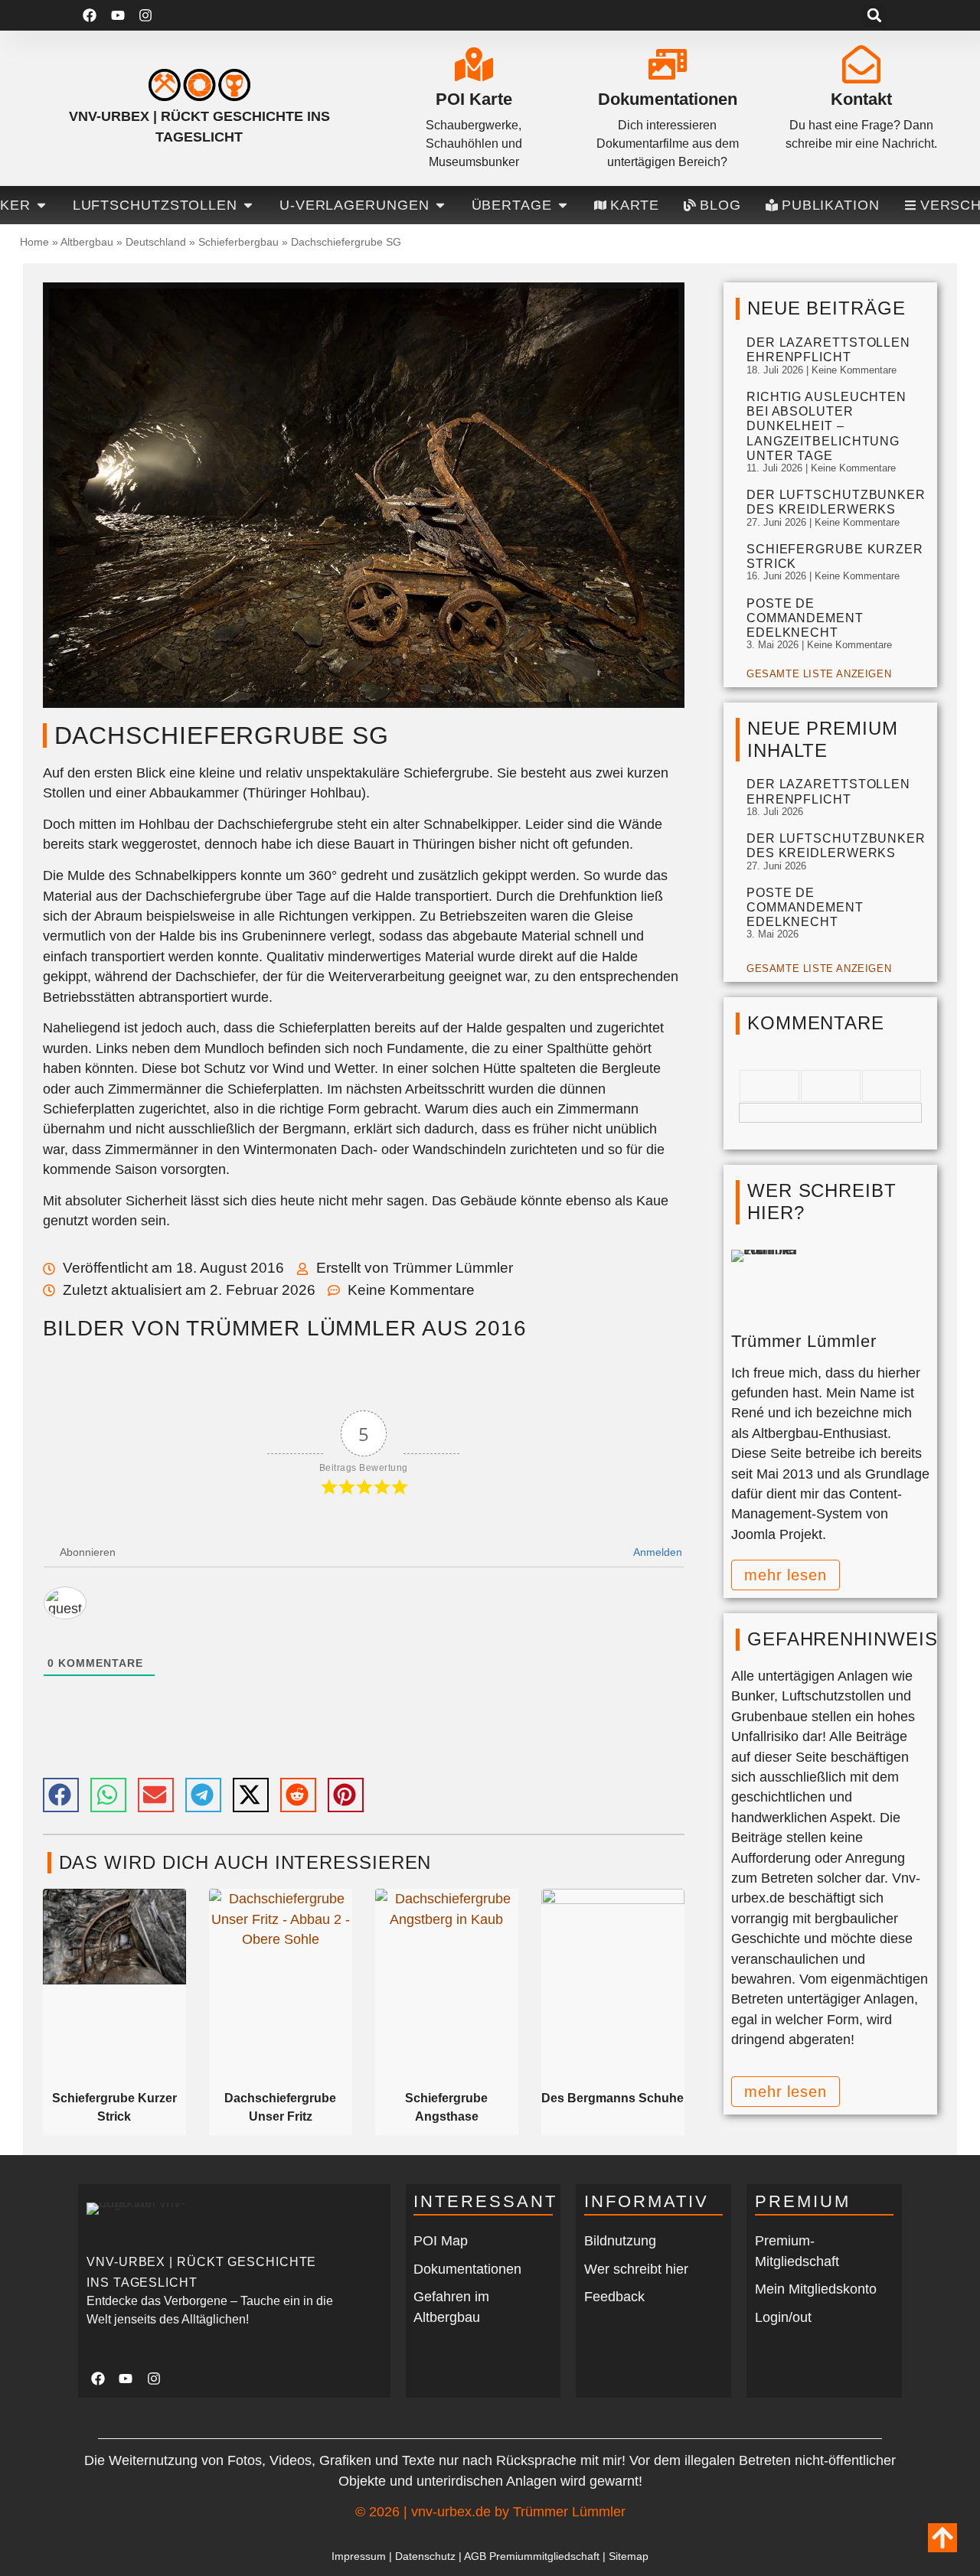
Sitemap (629, 2556)
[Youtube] (118, 16)
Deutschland (156, 242)
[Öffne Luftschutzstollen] (248, 205)
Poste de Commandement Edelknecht (805, 618)
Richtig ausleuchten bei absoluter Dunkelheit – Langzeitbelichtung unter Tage (826, 426)
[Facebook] (89, 16)
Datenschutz (425, 2556)
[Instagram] (146, 16)
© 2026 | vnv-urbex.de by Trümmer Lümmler (490, 2512)
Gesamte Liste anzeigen (819, 674)
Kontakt (861, 99)
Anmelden (657, 1552)
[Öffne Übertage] (563, 205)
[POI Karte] (474, 64)
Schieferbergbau (238, 242)
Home (34, 242)
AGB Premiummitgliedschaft (532, 2556)
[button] (875, 16)
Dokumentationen (668, 99)
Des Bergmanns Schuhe (612, 2098)
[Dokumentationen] (668, 64)
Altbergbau (87, 242)
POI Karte (474, 99)
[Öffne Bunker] (41, 205)
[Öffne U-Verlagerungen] (440, 205)
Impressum (359, 2556)
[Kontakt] (861, 64)
